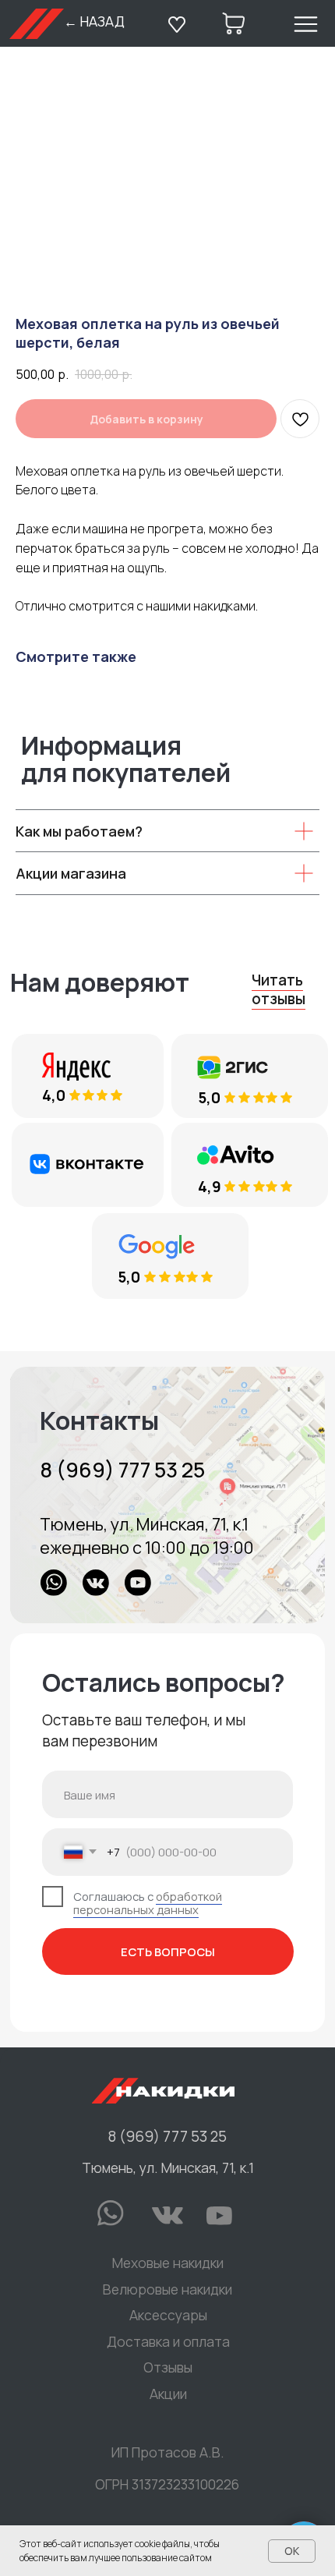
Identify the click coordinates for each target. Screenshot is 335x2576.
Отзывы (168, 2367)
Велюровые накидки (167, 2289)
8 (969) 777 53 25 (122, 1469)
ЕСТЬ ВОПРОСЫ (168, 1951)
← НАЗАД (94, 21)
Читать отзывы (279, 989)
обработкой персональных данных (148, 1903)
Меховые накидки (168, 2263)
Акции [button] (168, 2394)
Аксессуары (168, 2315)
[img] (167, 1495)
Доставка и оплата (168, 2341)
